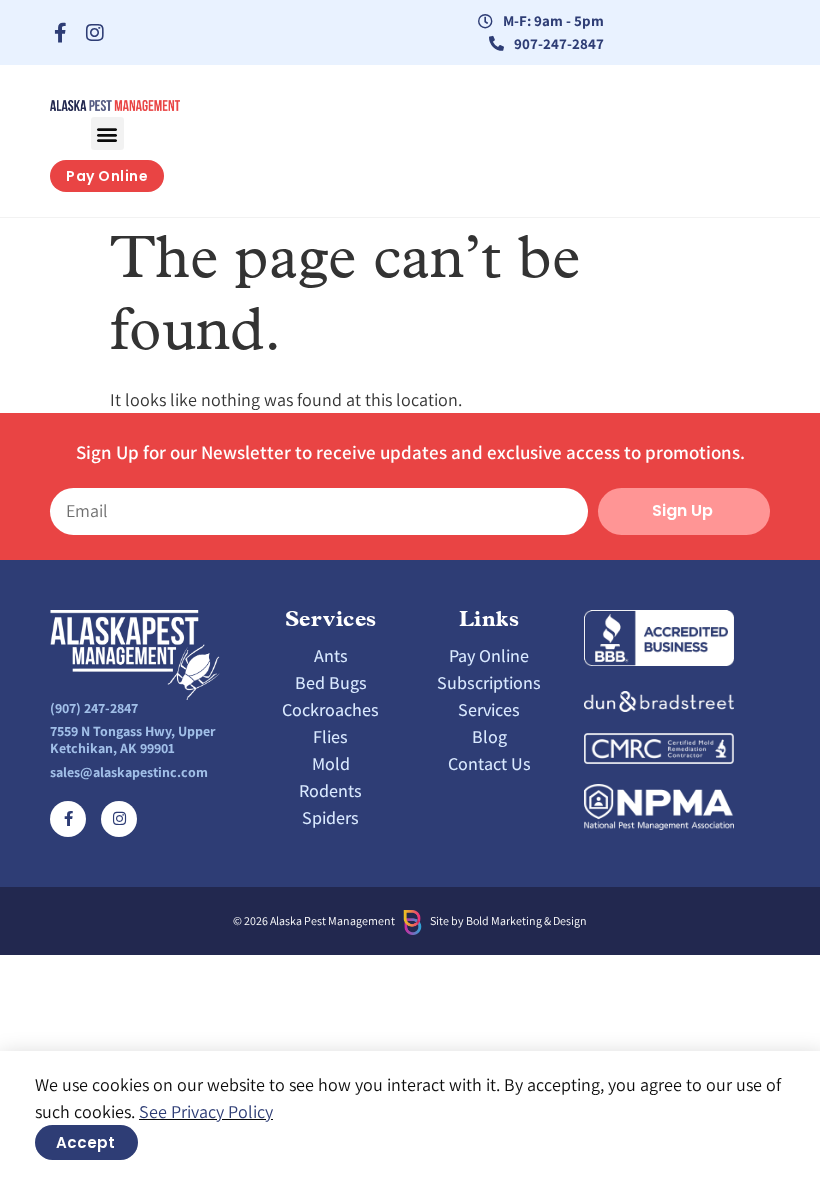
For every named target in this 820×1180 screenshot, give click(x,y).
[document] (410, 590)
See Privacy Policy (206, 1111)
